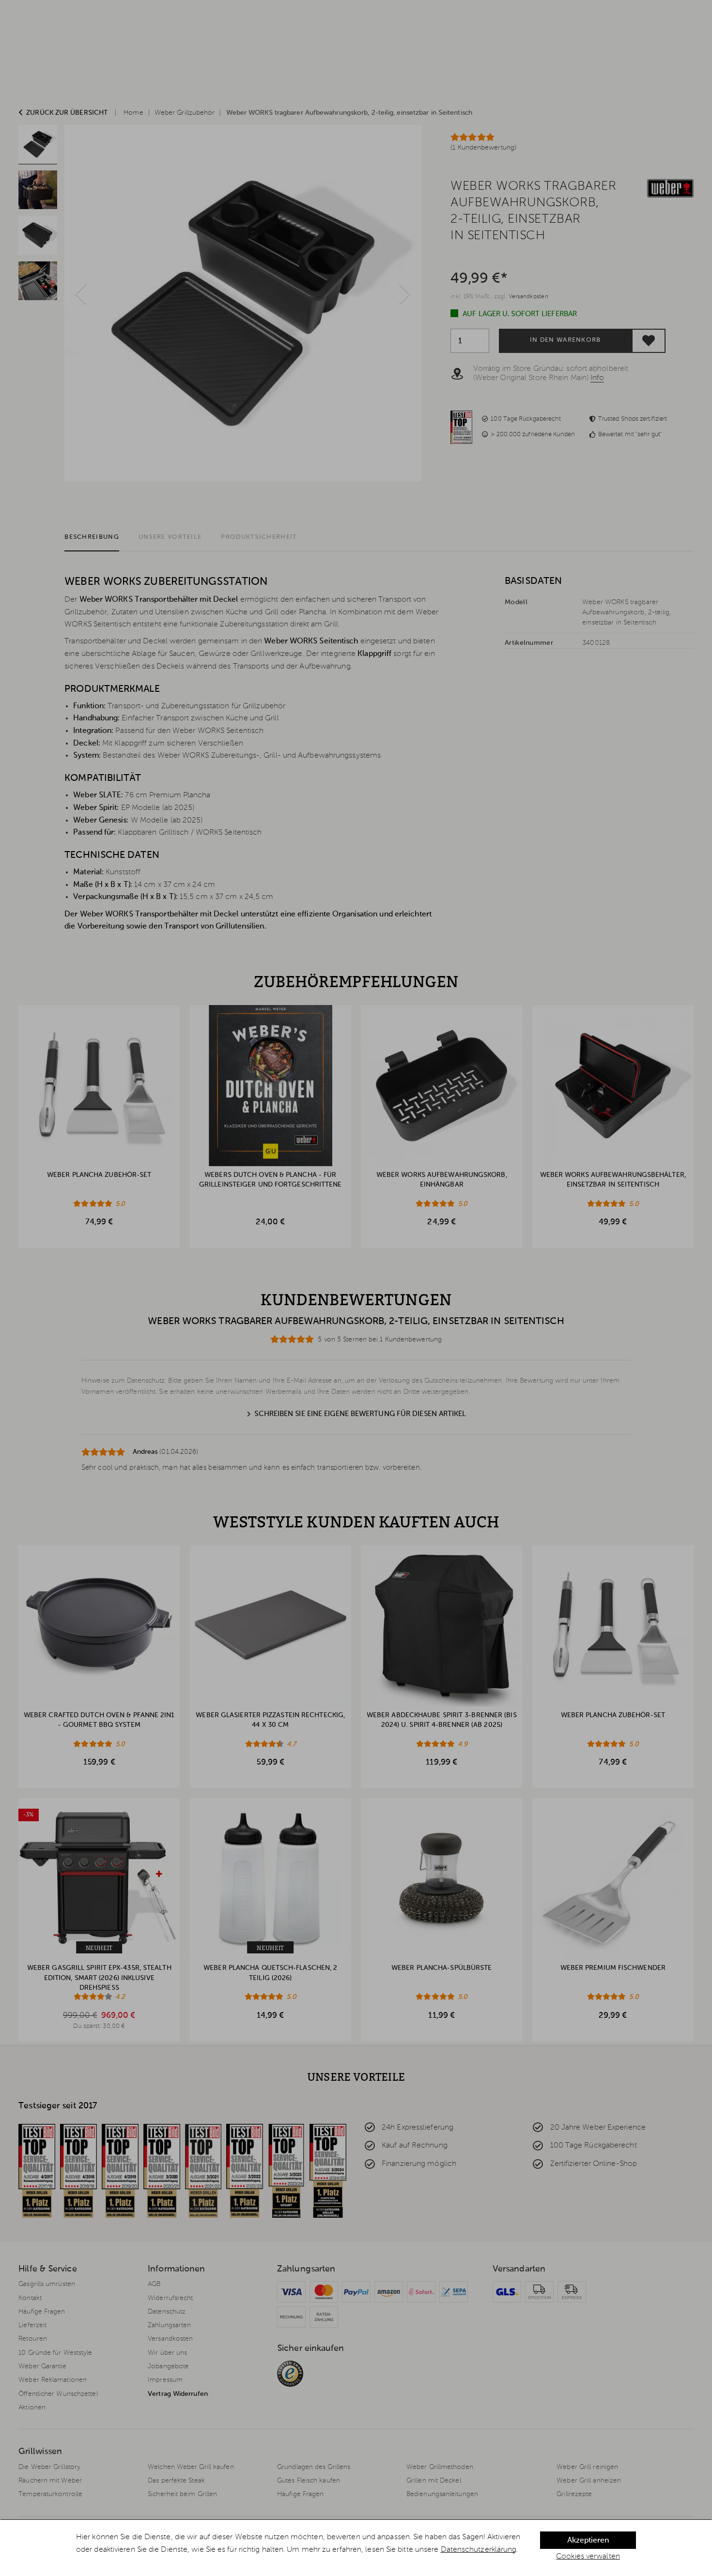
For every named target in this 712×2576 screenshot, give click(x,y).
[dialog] (356, 2548)
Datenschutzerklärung (479, 2550)
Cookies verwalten (588, 2557)
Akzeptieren (588, 2541)
